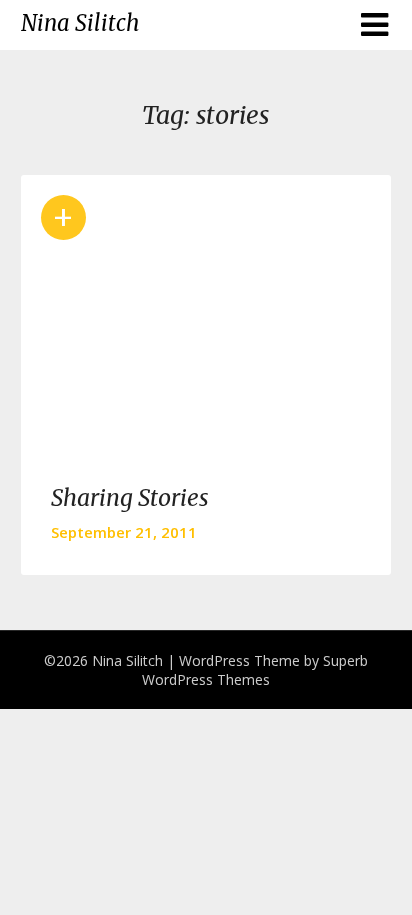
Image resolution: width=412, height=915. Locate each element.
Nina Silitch (80, 23)
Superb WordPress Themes (255, 670)
